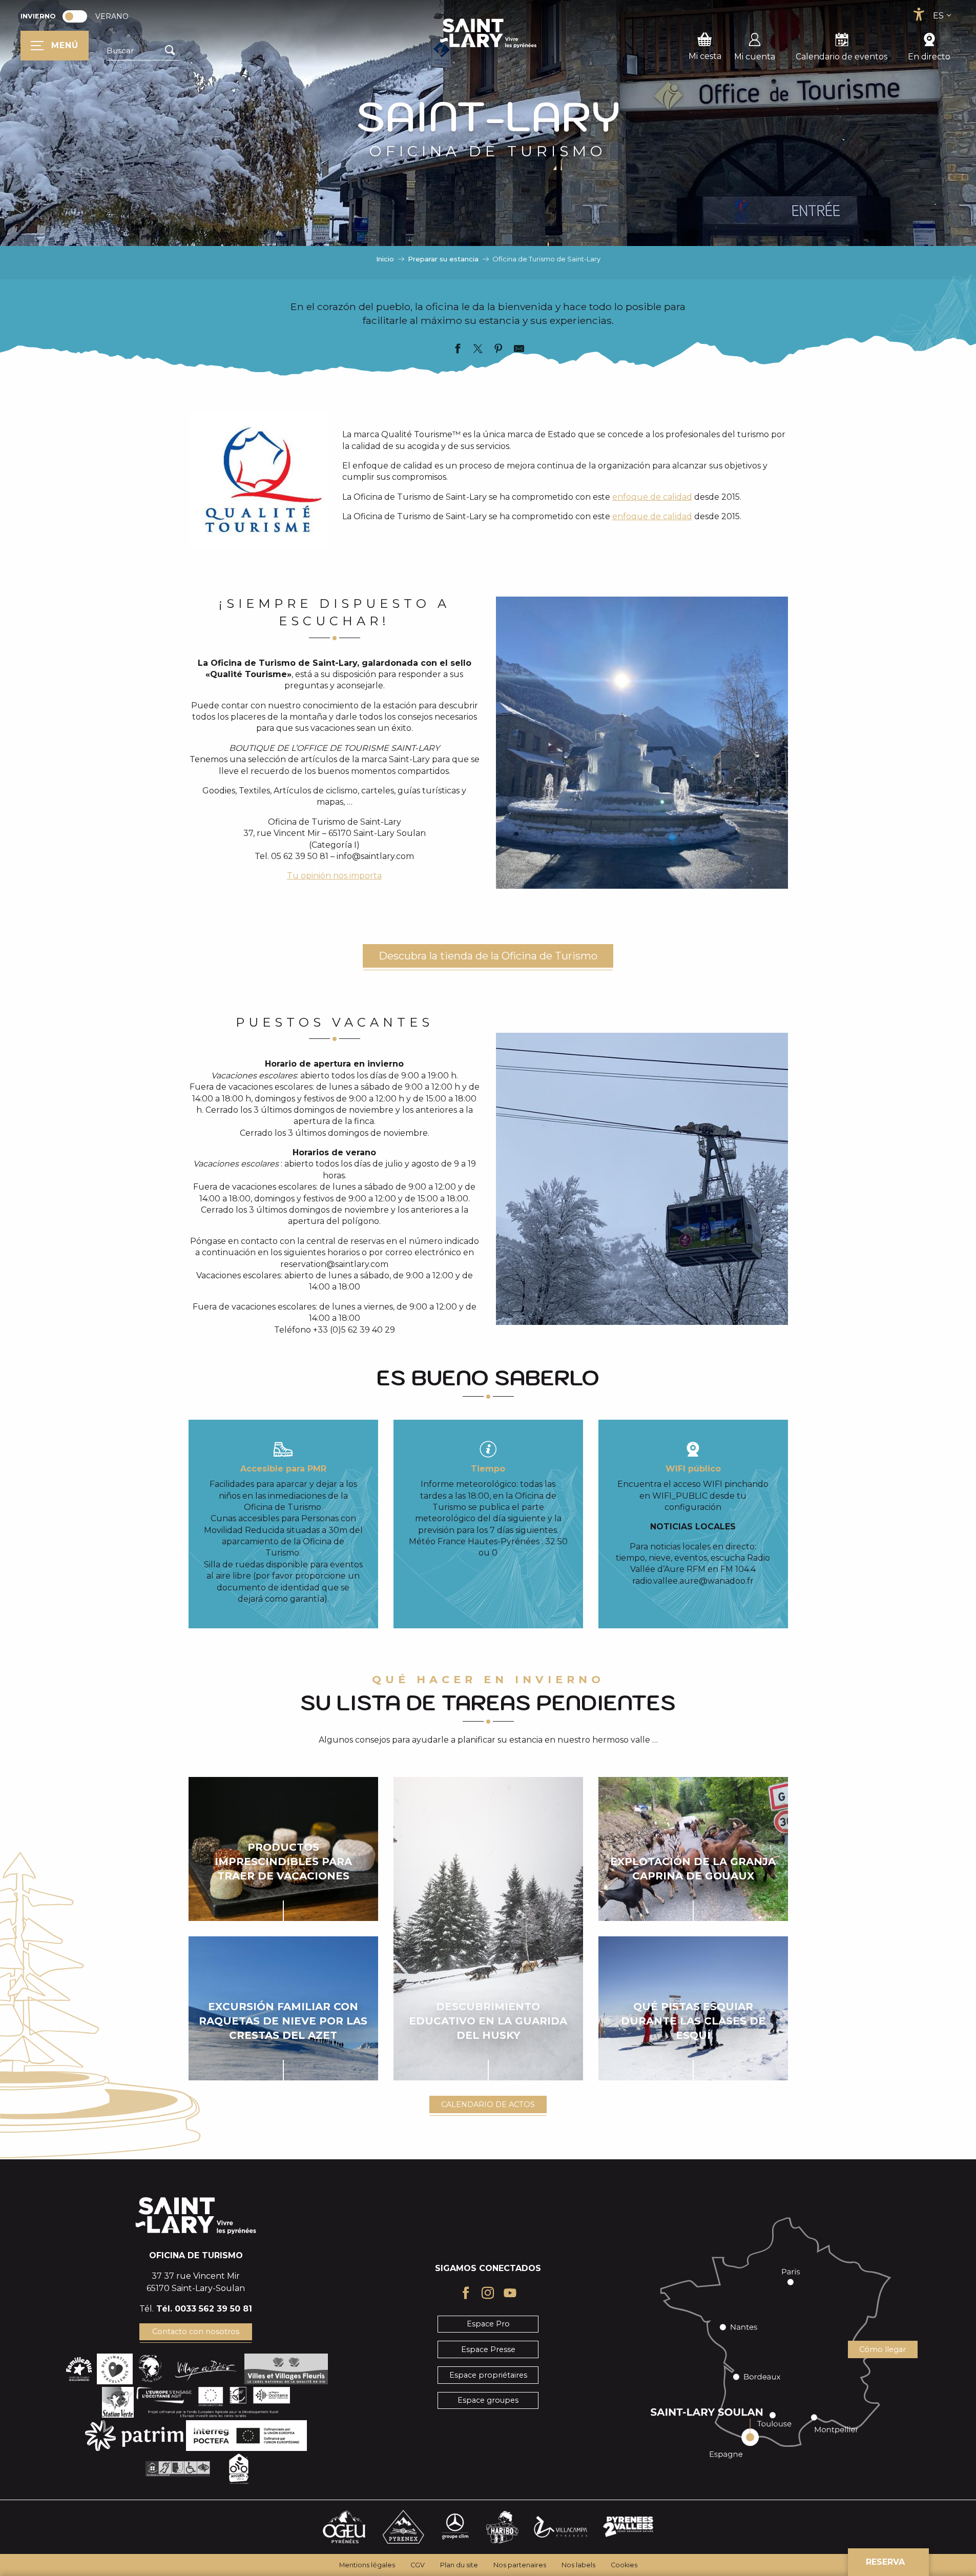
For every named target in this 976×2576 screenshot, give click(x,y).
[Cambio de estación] (78, 16)
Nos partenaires (520, 2565)
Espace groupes (488, 2400)
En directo (929, 57)
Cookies (624, 2565)
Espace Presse (488, 2349)
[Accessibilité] (919, 14)
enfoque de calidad (652, 497)
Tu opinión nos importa (334, 876)
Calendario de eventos (842, 57)
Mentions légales (367, 2565)
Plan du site (459, 2565)
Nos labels (578, 2565)
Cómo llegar (882, 2349)
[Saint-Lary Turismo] (488, 33)
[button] (143, 51)
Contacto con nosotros (196, 2332)
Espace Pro (488, 2324)
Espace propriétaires (488, 2375)
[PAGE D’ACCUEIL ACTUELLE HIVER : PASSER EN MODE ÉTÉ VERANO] (75, 16)
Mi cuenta (755, 57)
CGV (418, 2565)
